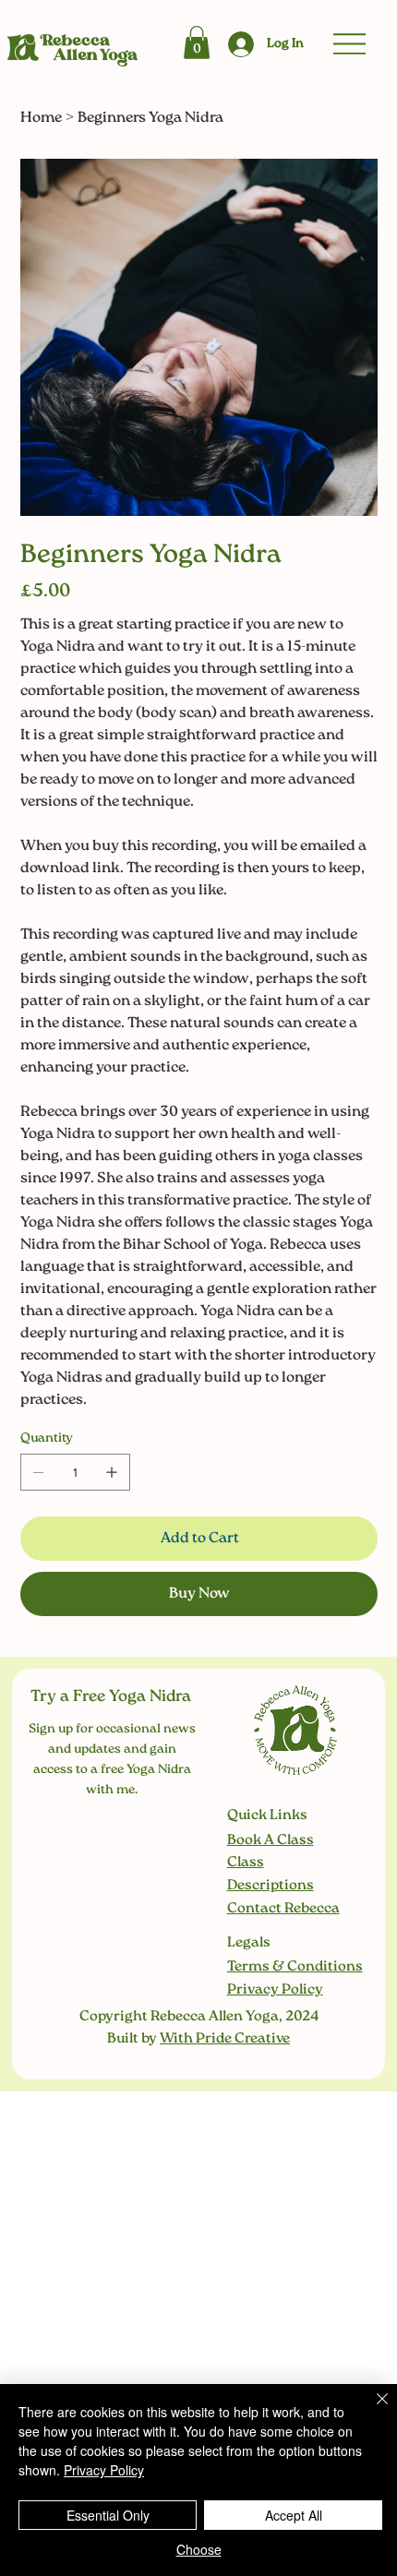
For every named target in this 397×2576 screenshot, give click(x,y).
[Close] (371, 2410)
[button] (197, 42)
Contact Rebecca (283, 1909)
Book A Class (271, 1840)
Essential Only (108, 2515)
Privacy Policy (275, 1990)
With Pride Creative (225, 2039)
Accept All (294, 2515)
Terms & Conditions (295, 1967)
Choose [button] (199, 2549)
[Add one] (112, 1472)
